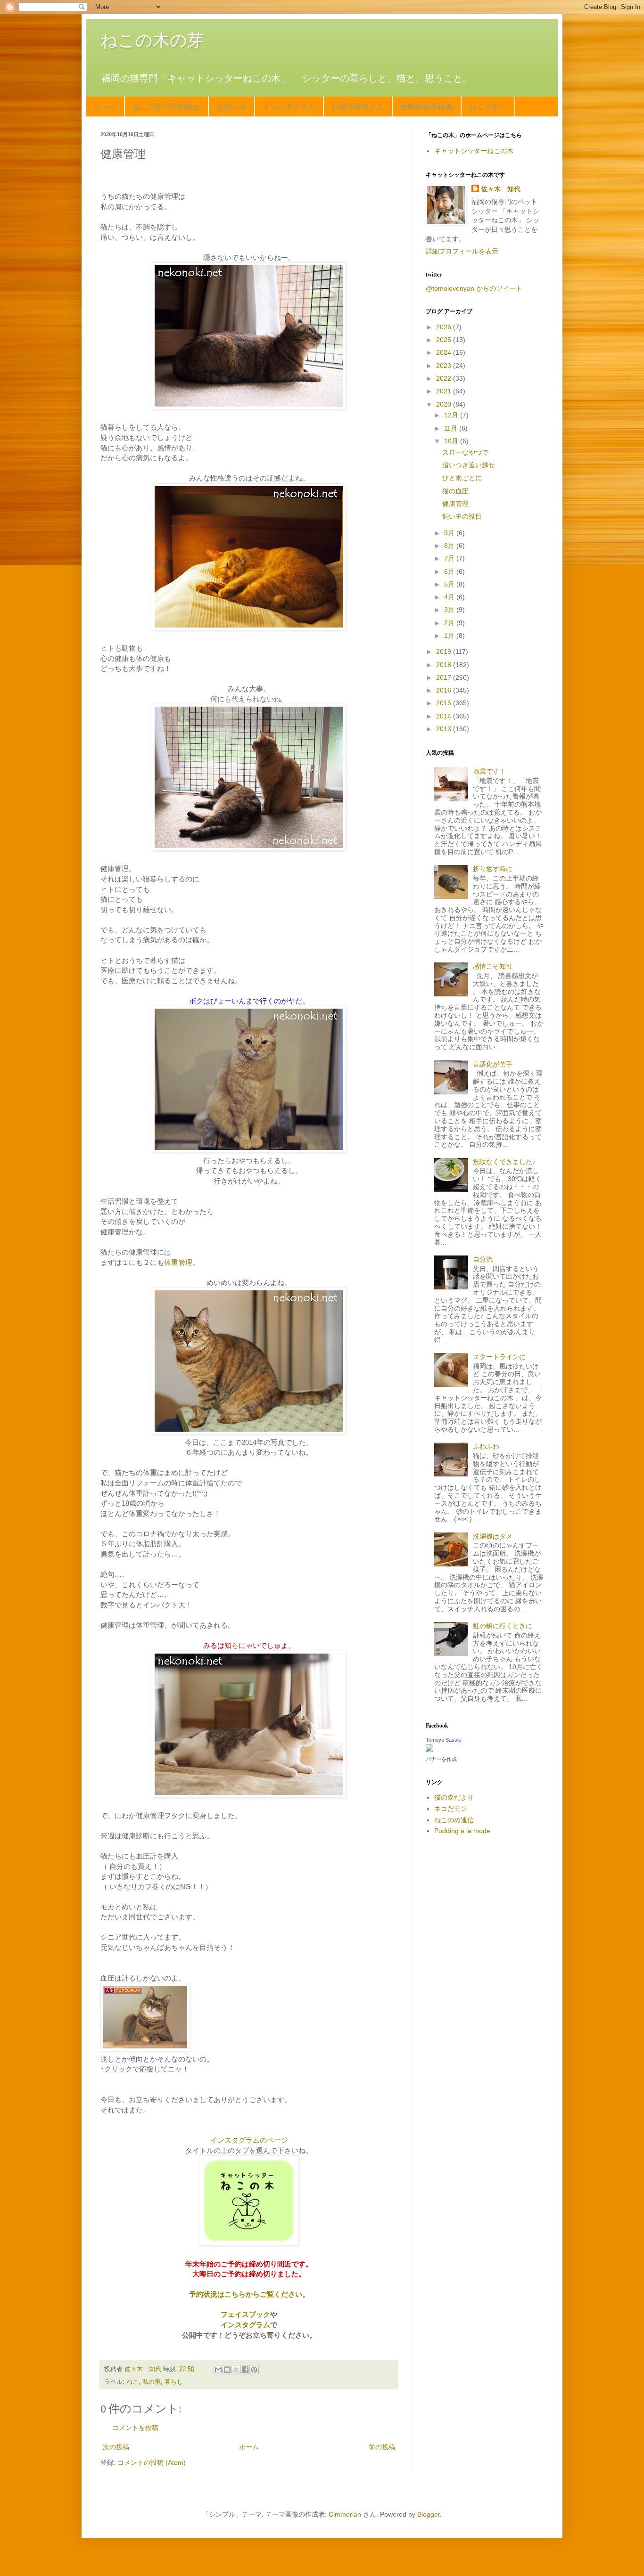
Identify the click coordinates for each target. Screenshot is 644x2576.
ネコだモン (451, 1809)
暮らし (174, 2382)
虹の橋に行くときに (503, 1626)
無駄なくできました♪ (504, 1162)
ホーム (105, 106)
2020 (445, 404)
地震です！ (489, 771)
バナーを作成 (441, 1759)
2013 (445, 729)
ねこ (132, 2382)
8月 (450, 546)
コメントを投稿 (135, 2428)
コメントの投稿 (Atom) (152, 2462)
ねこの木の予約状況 (166, 106)
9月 (450, 533)
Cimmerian (345, 2514)
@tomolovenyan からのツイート (474, 288)
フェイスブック (245, 2314)
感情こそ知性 (493, 966)
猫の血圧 (455, 491)
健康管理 (455, 504)
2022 (445, 378)
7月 (450, 558)
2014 (445, 716)
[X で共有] (236, 2370)
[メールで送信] (218, 2370)
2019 (445, 652)
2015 (445, 703)
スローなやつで (465, 452)
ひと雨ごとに (462, 478)
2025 (445, 340)
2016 (445, 690)
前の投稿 (382, 2447)
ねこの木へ (488, 106)
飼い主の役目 (462, 516)
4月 (450, 597)
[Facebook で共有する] (245, 2370)
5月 (450, 584)
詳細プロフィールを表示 (462, 251)
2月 (450, 623)
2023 (445, 366)
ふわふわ (486, 1446)
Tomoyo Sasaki (443, 1740)
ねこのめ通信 (454, 1820)
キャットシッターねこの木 (474, 151)
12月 (452, 415)
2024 (445, 352)
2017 (445, 677)
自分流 (483, 1259)
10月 (452, 441)
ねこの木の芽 (152, 40)
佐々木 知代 (501, 189)
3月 (450, 610)
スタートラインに (499, 1357)
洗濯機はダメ (493, 1536)
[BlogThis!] (227, 2370)
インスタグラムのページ (249, 2140)
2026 (445, 327)
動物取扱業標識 (427, 106)
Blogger (429, 2514)
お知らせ (231, 106)
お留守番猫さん (358, 106)
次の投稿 (116, 2447)
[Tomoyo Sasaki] (429, 1749)
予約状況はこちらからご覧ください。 (249, 2294)
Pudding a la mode (462, 1831)
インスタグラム (289, 106)
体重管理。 (182, 1262)
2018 (445, 665)
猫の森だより (454, 1797)
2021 (445, 391)
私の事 (152, 2382)
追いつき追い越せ (469, 465)
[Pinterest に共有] (254, 2370)
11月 (452, 428)
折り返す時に (493, 869)
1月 (450, 636)
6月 (450, 571)
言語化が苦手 (493, 1064)
